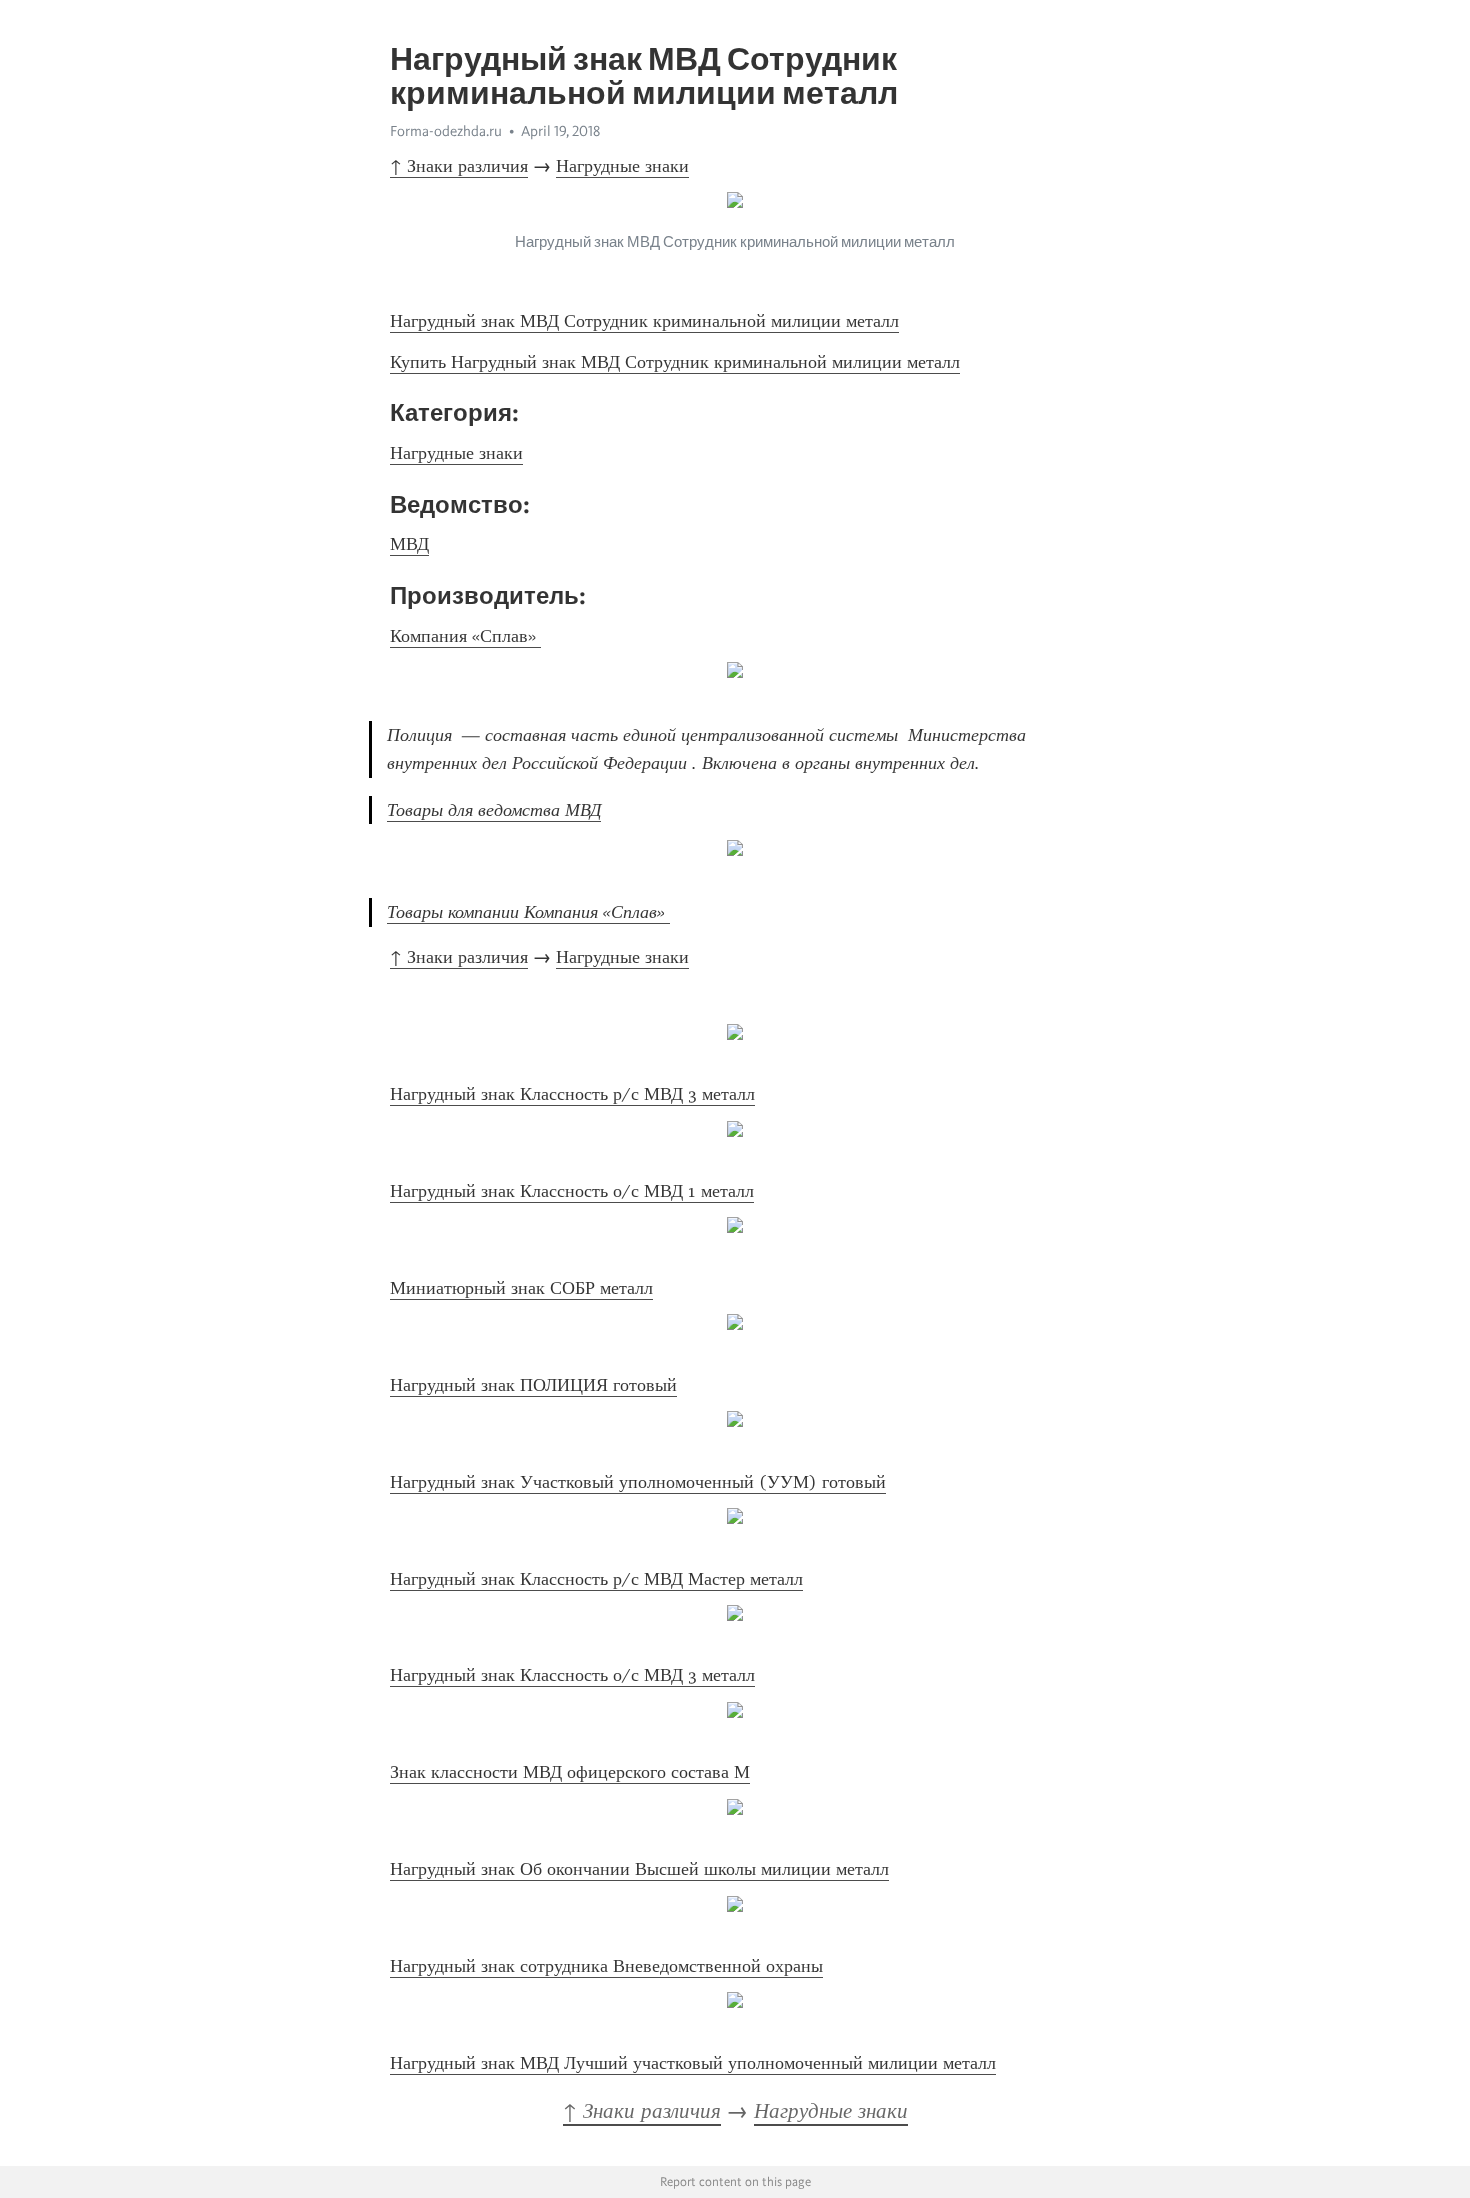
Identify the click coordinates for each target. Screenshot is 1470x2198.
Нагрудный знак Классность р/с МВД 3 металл (572, 1094)
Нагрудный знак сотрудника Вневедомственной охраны (606, 1966)
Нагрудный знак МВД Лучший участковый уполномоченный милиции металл (693, 2063)
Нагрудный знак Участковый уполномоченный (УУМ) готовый (638, 1482)
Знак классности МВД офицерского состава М (570, 1772)
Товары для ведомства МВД (494, 810)
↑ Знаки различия (459, 166)
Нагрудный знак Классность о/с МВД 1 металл (572, 1191)
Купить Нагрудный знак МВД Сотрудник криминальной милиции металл (675, 362)
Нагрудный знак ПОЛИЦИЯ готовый (533, 1385)
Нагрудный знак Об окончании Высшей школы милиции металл (639, 1869)
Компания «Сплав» (465, 636)
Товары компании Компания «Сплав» (528, 912)
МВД (409, 544)
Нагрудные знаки (622, 166)
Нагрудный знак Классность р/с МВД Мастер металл (596, 1579)
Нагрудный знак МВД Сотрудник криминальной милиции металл (644, 321)
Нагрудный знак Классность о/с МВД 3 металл (572, 1675)
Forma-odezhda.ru (446, 131)
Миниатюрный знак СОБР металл (521, 1288)
